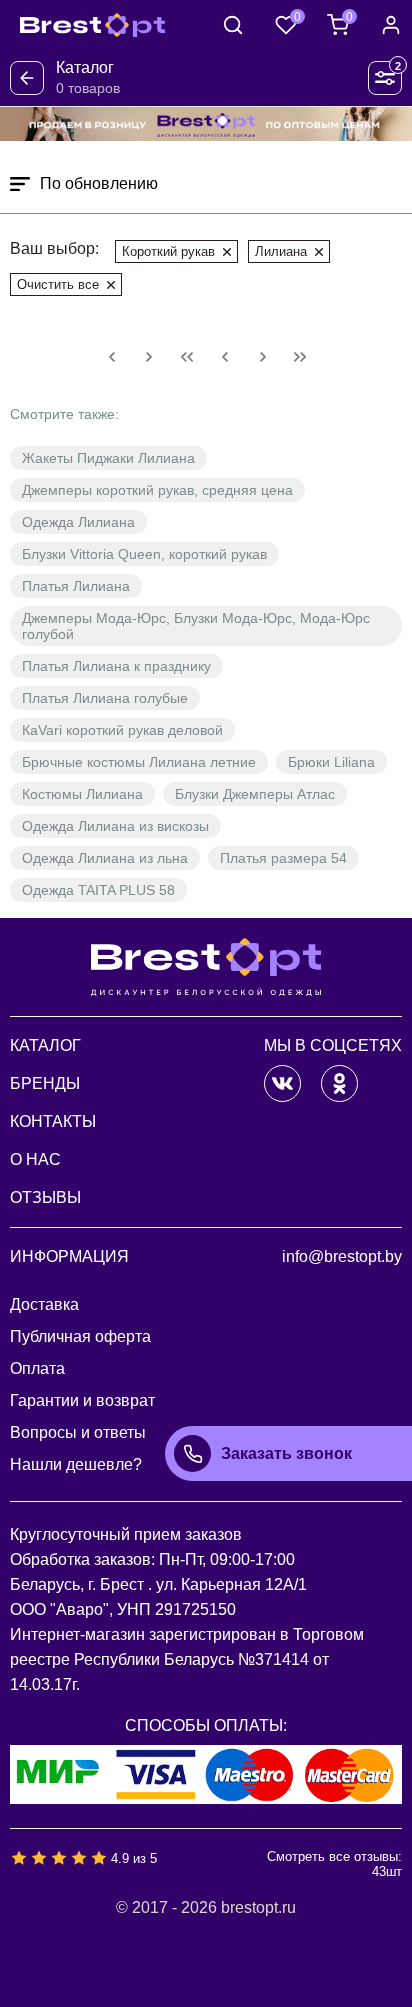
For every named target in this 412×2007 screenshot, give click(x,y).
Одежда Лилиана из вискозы (115, 826)
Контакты (53, 1121)
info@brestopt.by (342, 1256)
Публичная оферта (80, 1336)
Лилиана (281, 251)
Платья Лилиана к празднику (116, 666)
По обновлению (99, 183)
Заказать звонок (286, 1453)
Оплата (37, 1368)
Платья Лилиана (76, 586)
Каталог (45, 1045)
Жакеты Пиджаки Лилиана (108, 458)
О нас (35, 1159)
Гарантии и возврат (82, 1400)
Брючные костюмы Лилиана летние (139, 762)
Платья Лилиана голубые (105, 698)
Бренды (45, 1083)
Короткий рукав (168, 251)
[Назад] (27, 78)
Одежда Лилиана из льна (105, 858)
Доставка (44, 1304)
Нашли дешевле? (76, 1464)
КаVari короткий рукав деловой (122, 730)
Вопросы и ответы (78, 1432)
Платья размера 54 (283, 858)
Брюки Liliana (331, 762)
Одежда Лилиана (78, 522)
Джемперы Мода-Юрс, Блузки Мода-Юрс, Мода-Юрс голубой (196, 626)
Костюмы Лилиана (82, 794)
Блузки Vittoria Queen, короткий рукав (144, 554)
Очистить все (58, 284)
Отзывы (45, 1197)
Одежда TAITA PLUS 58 (98, 890)
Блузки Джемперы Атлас (255, 794)
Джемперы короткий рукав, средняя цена (157, 490)
